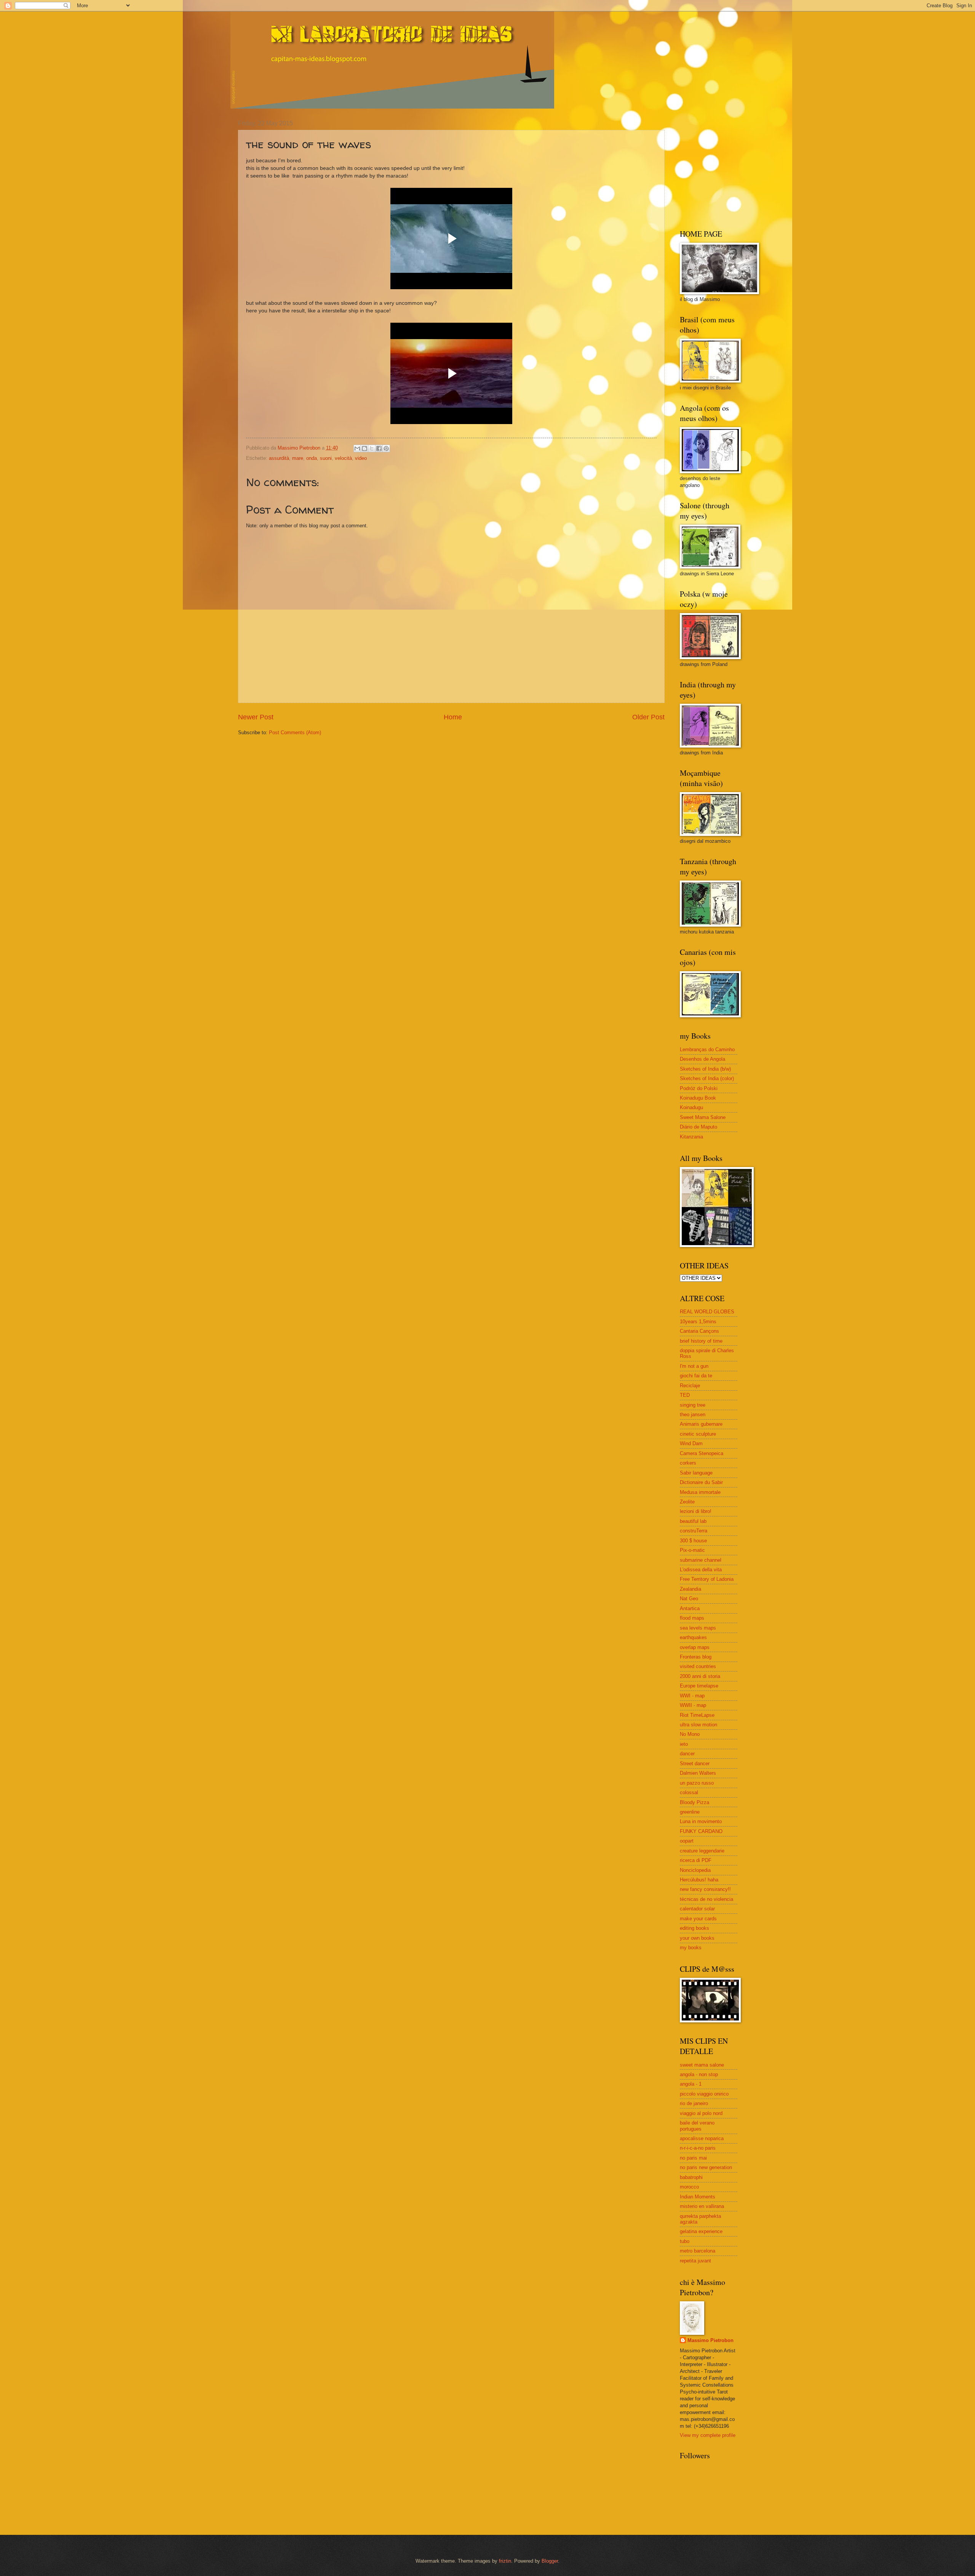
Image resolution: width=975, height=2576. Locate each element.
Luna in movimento (701, 1821)
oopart (687, 1841)
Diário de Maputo (698, 1127)
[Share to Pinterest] (386, 448)
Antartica (690, 1608)
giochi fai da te (696, 1376)
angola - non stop (699, 2074)
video (361, 458)
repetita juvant (695, 2261)
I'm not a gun (694, 1366)
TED (685, 1395)
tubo (685, 2241)
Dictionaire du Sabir (701, 1482)
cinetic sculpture (698, 1434)
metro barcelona (698, 2251)
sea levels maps (698, 1628)
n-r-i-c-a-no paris (698, 2148)
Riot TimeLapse (697, 1715)
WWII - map (693, 1705)
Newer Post (256, 717)
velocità (343, 458)
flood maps (692, 1618)
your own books (697, 1938)
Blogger (550, 2561)
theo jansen (693, 1414)
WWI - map (692, 1696)
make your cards (698, 1919)
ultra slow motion (698, 1725)
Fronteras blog (696, 1657)
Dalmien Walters (698, 1773)
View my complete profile (708, 2435)
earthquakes (693, 1637)
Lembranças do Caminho (707, 1049)
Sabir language (696, 1473)
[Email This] (357, 448)
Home (453, 717)
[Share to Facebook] (379, 448)
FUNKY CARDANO (701, 1831)
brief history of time (701, 1341)
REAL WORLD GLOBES (707, 1312)
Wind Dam (691, 1443)
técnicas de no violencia (706, 1899)
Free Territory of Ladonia (707, 1579)
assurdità (279, 458)
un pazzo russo (697, 1783)
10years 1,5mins (698, 1322)
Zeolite (687, 1502)
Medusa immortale (700, 1492)
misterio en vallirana (702, 2206)
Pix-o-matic (692, 1550)
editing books (694, 1928)
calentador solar (697, 1909)
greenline (690, 1812)
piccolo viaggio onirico (704, 2094)
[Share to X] (372, 448)
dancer (687, 1754)
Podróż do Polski (699, 1088)
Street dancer (695, 1763)
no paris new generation (706, 2167)
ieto (684, 1744)
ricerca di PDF (696, 1860)
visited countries (698, 1666)
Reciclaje (690, 1386)
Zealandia (690, 1589)
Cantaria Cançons (699, 1331)
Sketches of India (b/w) (705, 1069)
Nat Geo (689, 1599)
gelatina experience (701, 2231)
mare (298, 458)
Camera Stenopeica (702, 1453)
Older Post (648, 717)
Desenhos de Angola (702, 1059)
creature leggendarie (702, 1851)
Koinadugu (691, 1107)
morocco (689, 2187)
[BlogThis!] (364, 448)
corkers (688, 1463)
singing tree (693, 1405)
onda (312, 458)
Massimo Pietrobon (710, 2340)
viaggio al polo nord (701, 2113)
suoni (326, 458)
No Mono (690, 1734)
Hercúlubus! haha (699, 1880)
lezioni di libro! (696, 1511)
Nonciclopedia (695, 1870)
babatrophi (691, 2177)
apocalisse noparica (702, 2138)
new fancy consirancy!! (705, 1889)
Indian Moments (698, 2197)
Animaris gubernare (701, 1424)
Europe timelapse (699, 1686)
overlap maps (695, 1647)
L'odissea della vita (701, 1570)
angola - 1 (691, 2084)
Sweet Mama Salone (703, 1117)
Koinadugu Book (698, 1098)
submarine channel (701, 1560)
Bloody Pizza (694, 1802)
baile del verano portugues (697, 2126)
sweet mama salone (702, 2065)
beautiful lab (693, 1521)
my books (691, 1948)
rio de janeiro (694, 2103)
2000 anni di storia (700, 1676)
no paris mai (693, 2158)
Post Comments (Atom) (295, 732)
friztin (505, 2561)
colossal (689, 1792)
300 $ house (693, 1541)
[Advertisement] (727, 168)
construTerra (694, 1531)
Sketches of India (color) (707, 1078)
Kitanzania (691, 1137)
